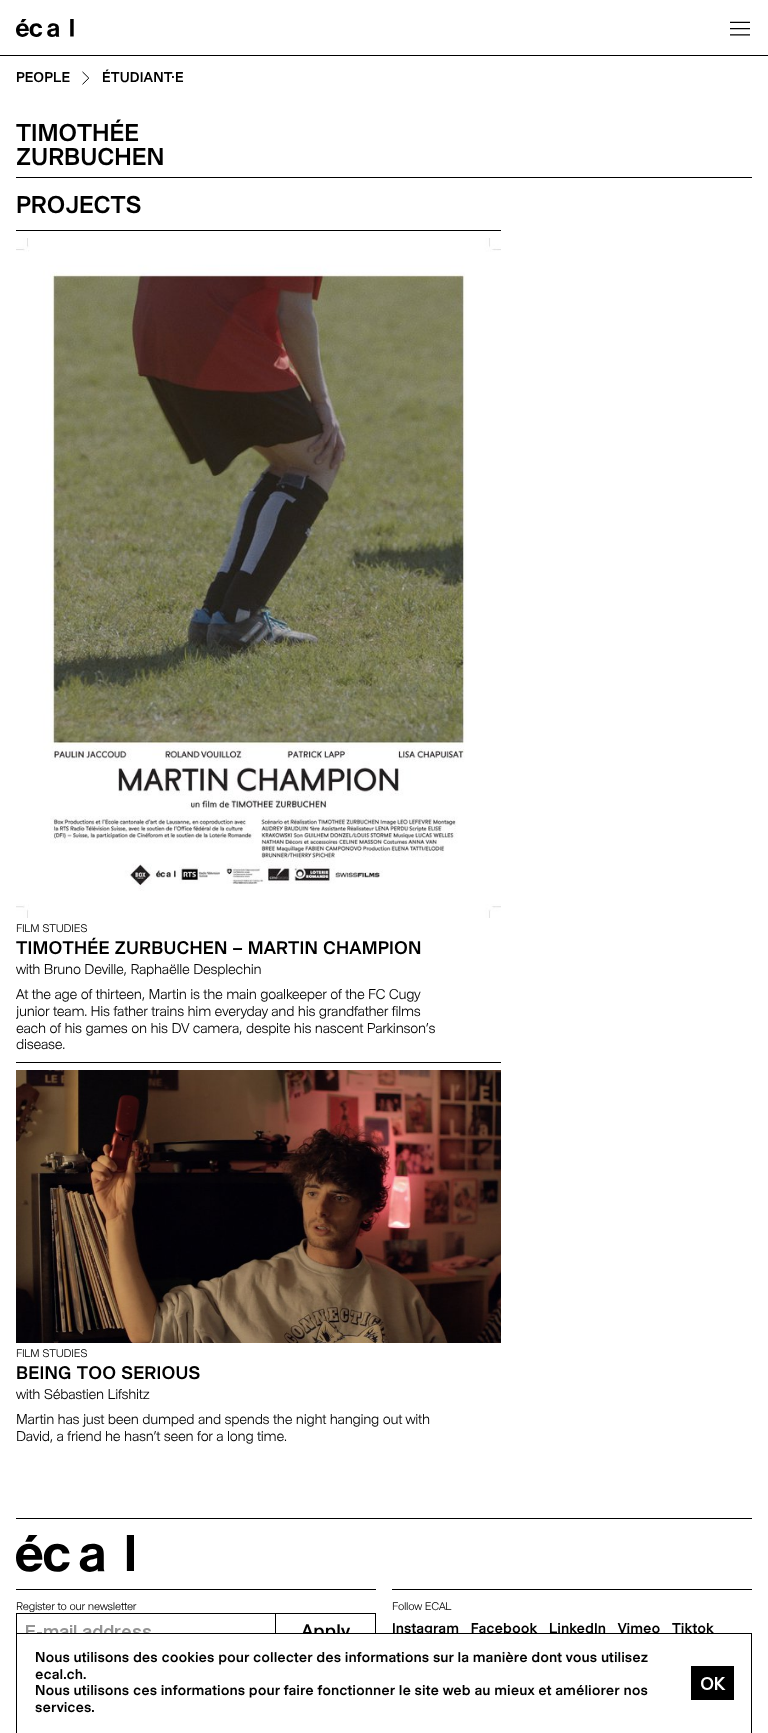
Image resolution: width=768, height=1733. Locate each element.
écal (75, 1553)
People (43, 78)
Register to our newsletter (76, 1606)
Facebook (504, 1629)
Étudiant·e (143, 78)
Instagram (425, 1629)
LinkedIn (577, 1629)
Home (45, 28)
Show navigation (740, 28)
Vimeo (639, 1629)
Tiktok (693, 1629)
